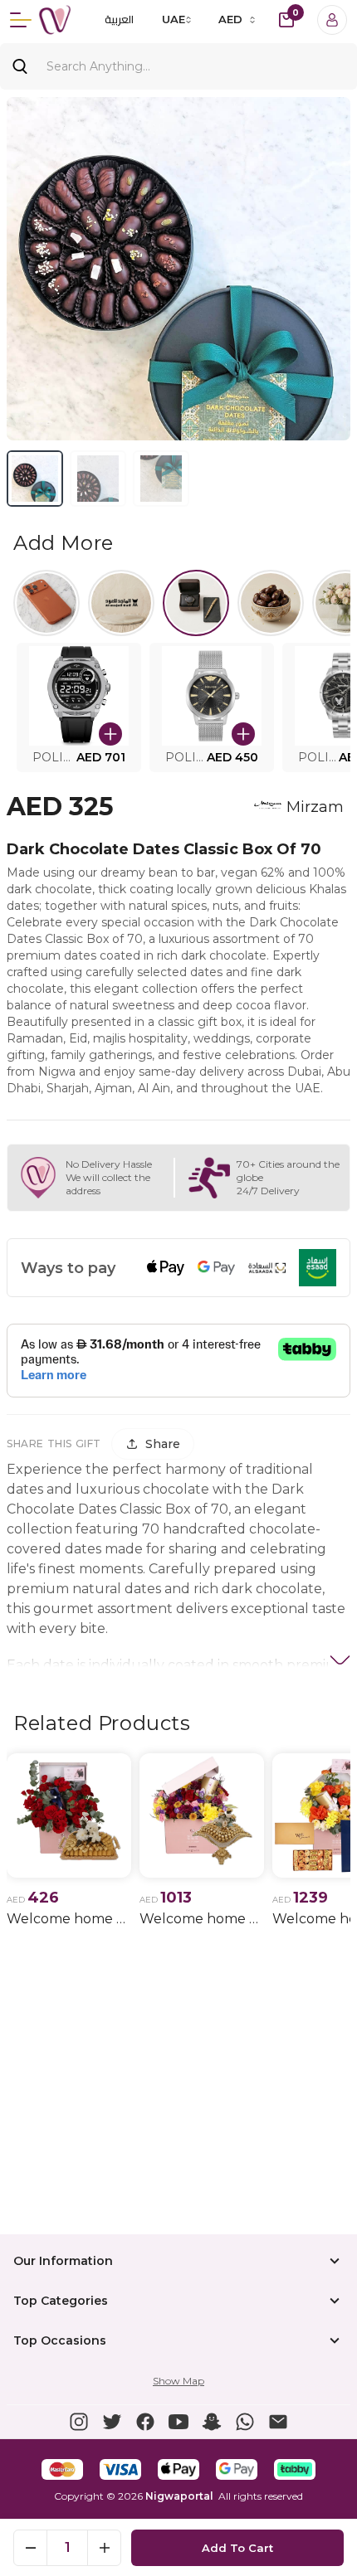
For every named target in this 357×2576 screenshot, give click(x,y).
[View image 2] (98, 479)
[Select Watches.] (196, 603)
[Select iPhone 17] (46, 603)
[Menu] (21, 20)
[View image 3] (161, 479)
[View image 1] (35, 479)
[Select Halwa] (271, 603)
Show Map (178, 2381)
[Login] (332, 20)
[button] (79, 707)
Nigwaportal (179, 2496)
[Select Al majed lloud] (121, 603)
